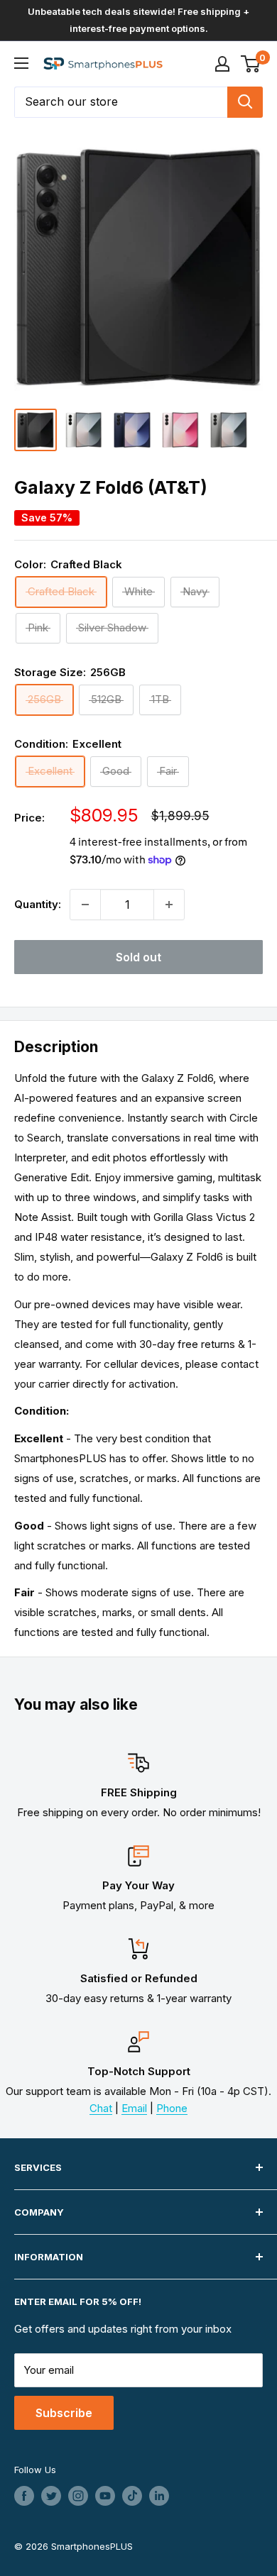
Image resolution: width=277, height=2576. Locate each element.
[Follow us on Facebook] (24, 2496)
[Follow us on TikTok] (132, 2496)
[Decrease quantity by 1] (85, 905)
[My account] (222, 64)
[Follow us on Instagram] (78, 2496)
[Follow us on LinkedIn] (159, 2496)
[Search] (245, 102)
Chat (101, 2108)
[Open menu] (21, 63)
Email (134, 2108)
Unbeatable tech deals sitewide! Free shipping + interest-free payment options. (138, 20)
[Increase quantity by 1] (169, 905)
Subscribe (64, 2413)
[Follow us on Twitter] (51, 2496)
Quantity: (38, 904)
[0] (251, 64)
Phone (172, 2108)
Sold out (138, 957)
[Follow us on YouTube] (105, 2496)
